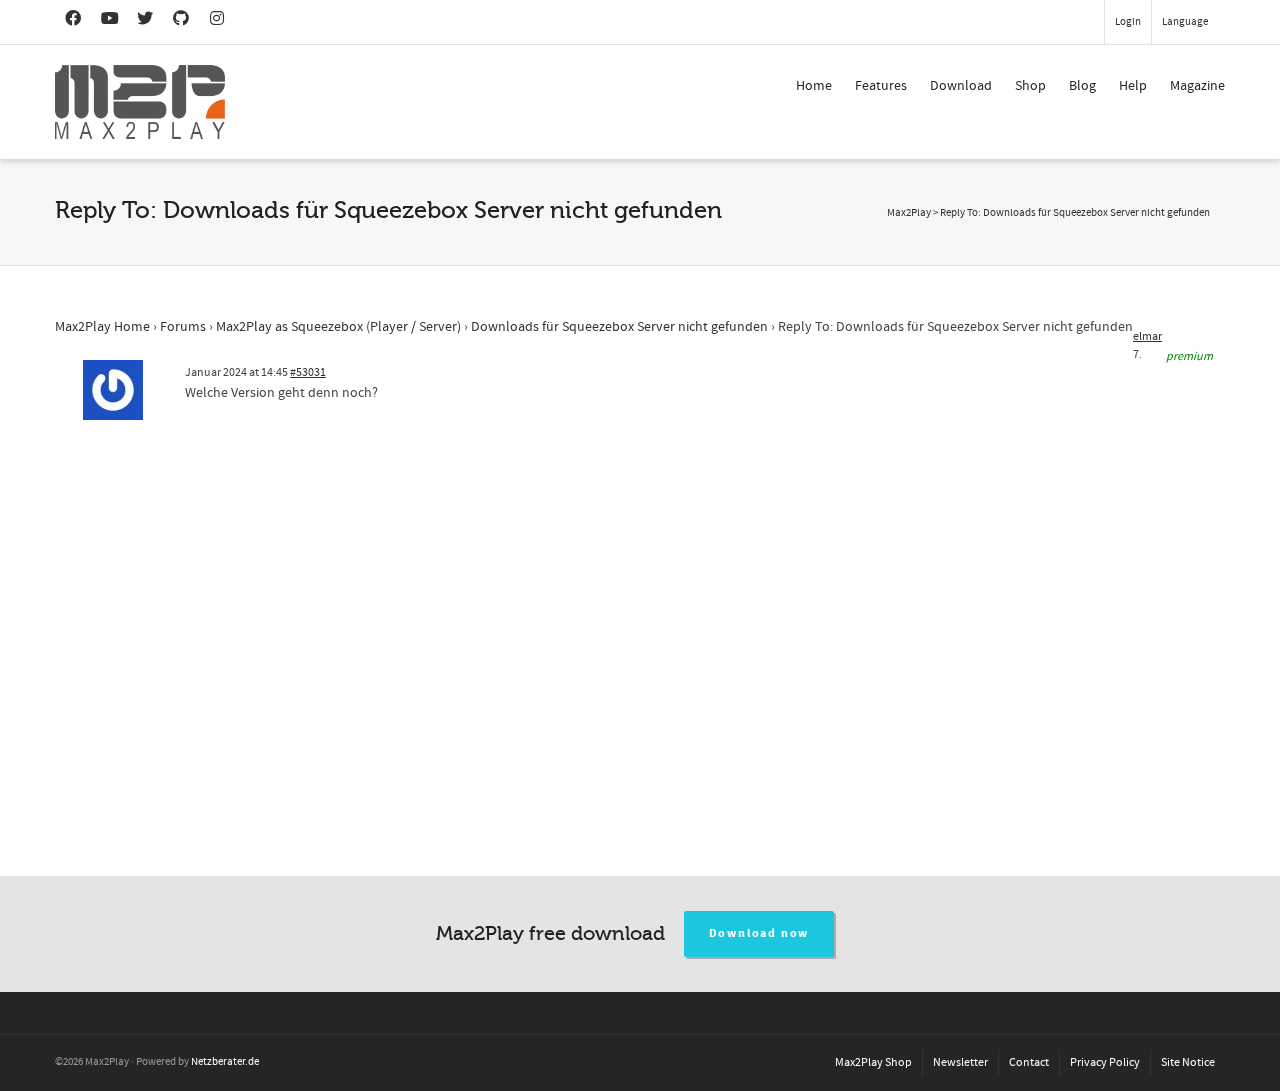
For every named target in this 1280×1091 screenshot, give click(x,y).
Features (881, 86)
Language (1185, 22)
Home (814, 86)
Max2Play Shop (873, 1062)
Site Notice (1188, 1062)
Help (1133, 86)
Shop (1030, 86)
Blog (1082, 86)
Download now (759, 933)
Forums (183, 327)
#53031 (308, 372)
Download (961, 86)
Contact (1029, 1062)
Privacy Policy (1105, 1062)
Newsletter (960, 1062)
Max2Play (909, 213)
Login (1128, 22)
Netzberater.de (225, 1062)
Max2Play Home (102, 327)
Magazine (1197, 86)
